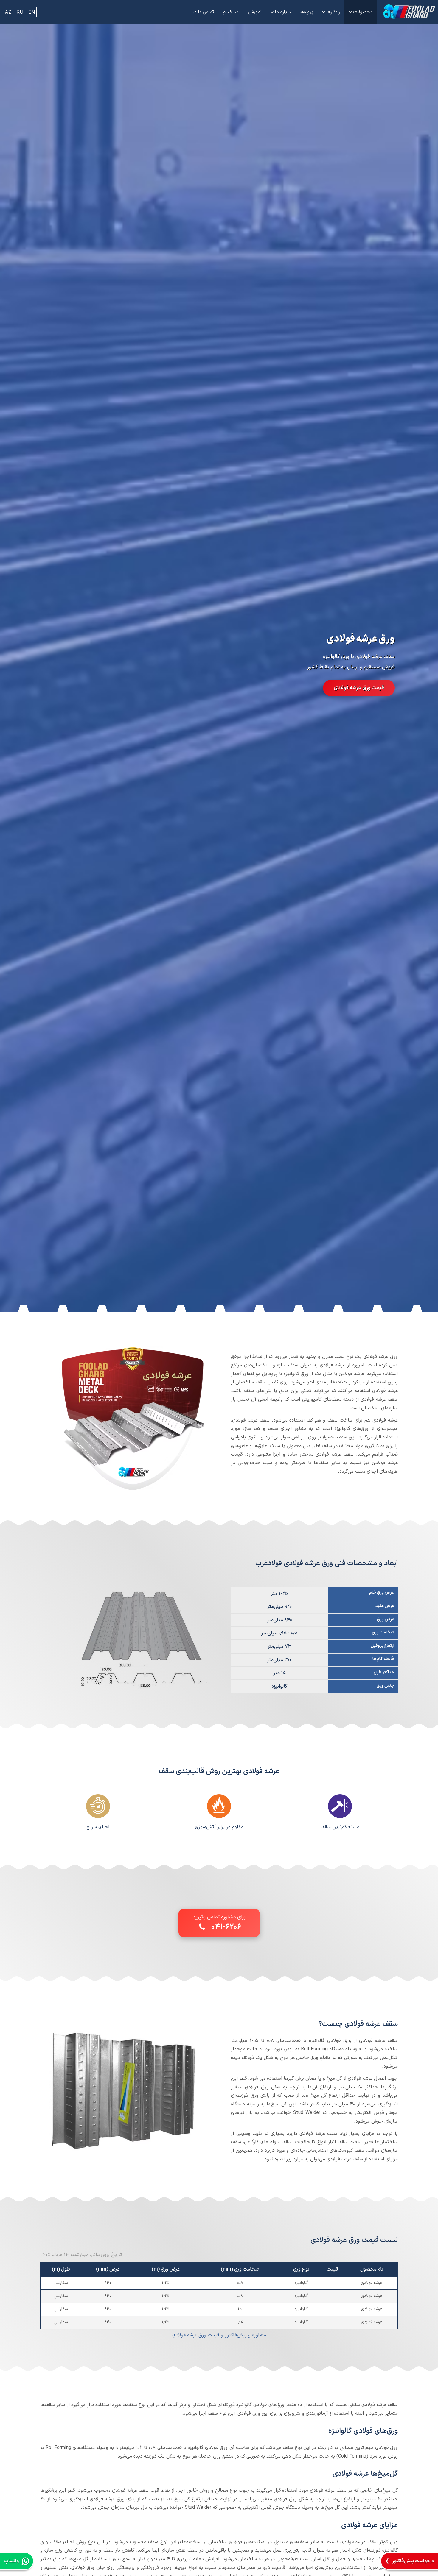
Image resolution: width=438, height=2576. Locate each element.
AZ (8, 12)
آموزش (255, 12)
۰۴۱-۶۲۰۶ (226, 1927)
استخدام (231, 12)
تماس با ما (203, 12)
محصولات (363, 12)
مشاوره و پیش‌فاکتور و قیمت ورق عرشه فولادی (219, 2335)
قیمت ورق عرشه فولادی (359, 688)
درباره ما (283, 12)
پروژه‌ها (306, 12)
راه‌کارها (333, 12)
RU (20, 12)
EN (32, 12)
